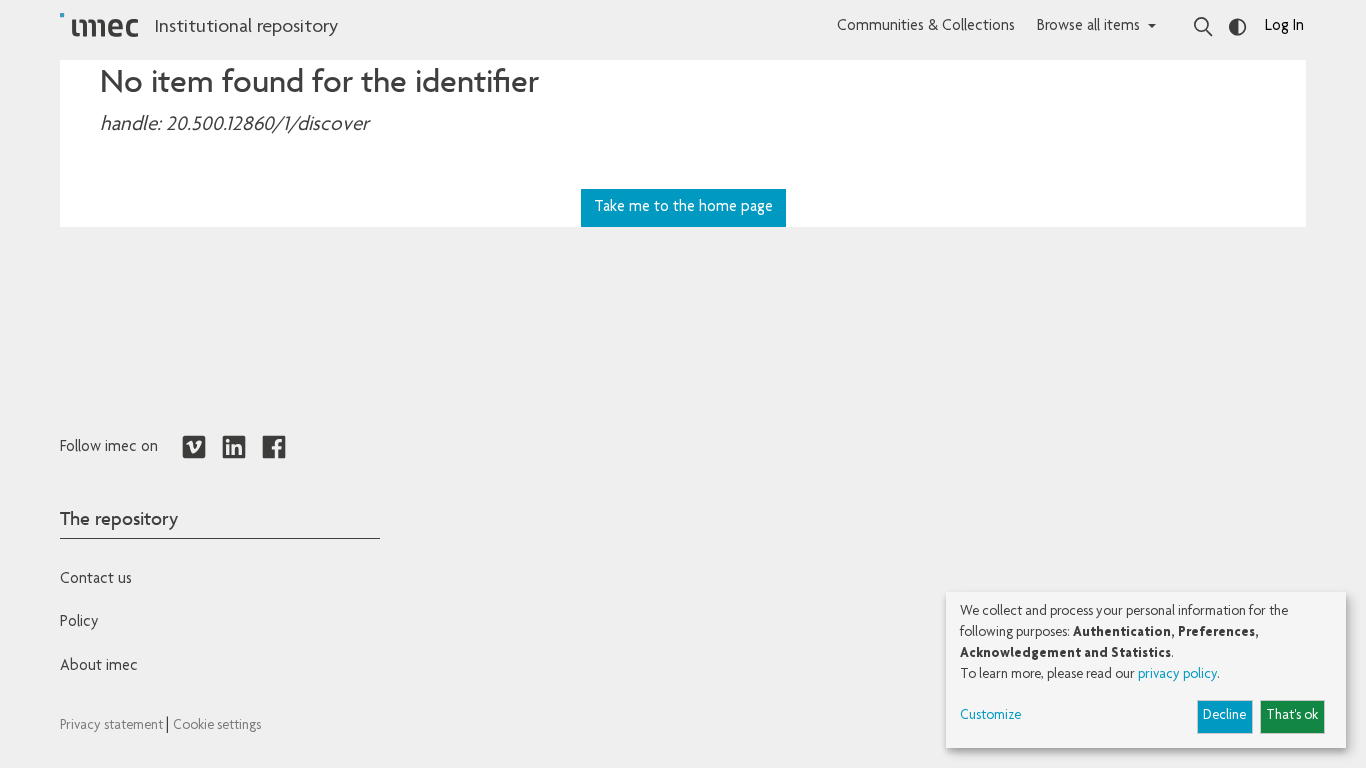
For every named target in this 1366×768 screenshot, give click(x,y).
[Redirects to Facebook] (274, 448)
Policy (79, 623)
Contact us (96, 580)
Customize (990, 716)
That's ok (1292, 716)
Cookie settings (217, 726)
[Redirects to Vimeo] (194, 448)
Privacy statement (113, 726)
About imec (99, 667)
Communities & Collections (926, 27)
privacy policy (1177, 675)
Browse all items (1088, 27)
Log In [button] (1284, 27)
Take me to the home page (683, 208)
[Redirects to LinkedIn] (234, 448)
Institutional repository (246, 28)
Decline (1224, 716)
